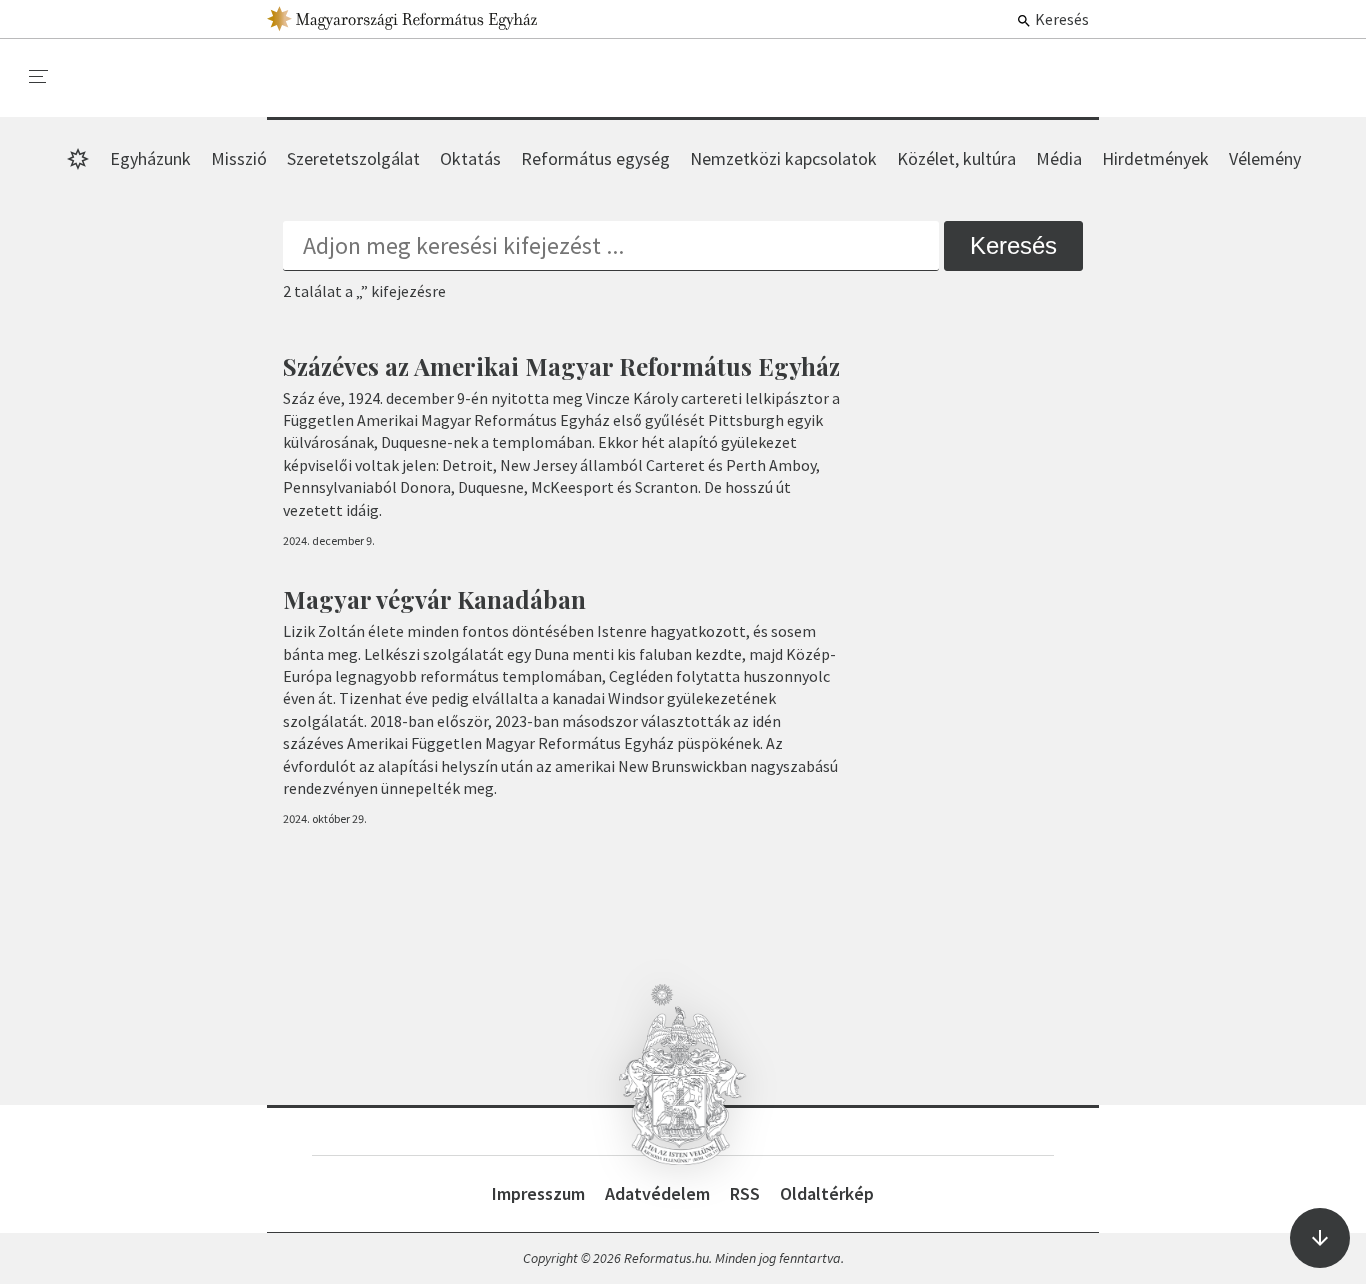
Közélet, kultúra (956, 158)
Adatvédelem (657, 1193)
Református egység (595, 158)
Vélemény (1265, 158)
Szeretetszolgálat (353, 158)
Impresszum (538, 1193)
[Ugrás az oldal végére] (1320, 1238)
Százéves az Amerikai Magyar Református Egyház (561, 366)
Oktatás (470, 158)
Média (1059, 158)
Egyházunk (150, 158)
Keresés (1060, 19)
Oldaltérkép (827, 1193)
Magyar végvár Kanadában (434, 599)
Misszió (239, 158)
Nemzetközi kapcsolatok (783, 158)
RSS (745, 1193)
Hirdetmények (1155, 158)
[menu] (39, 77)
